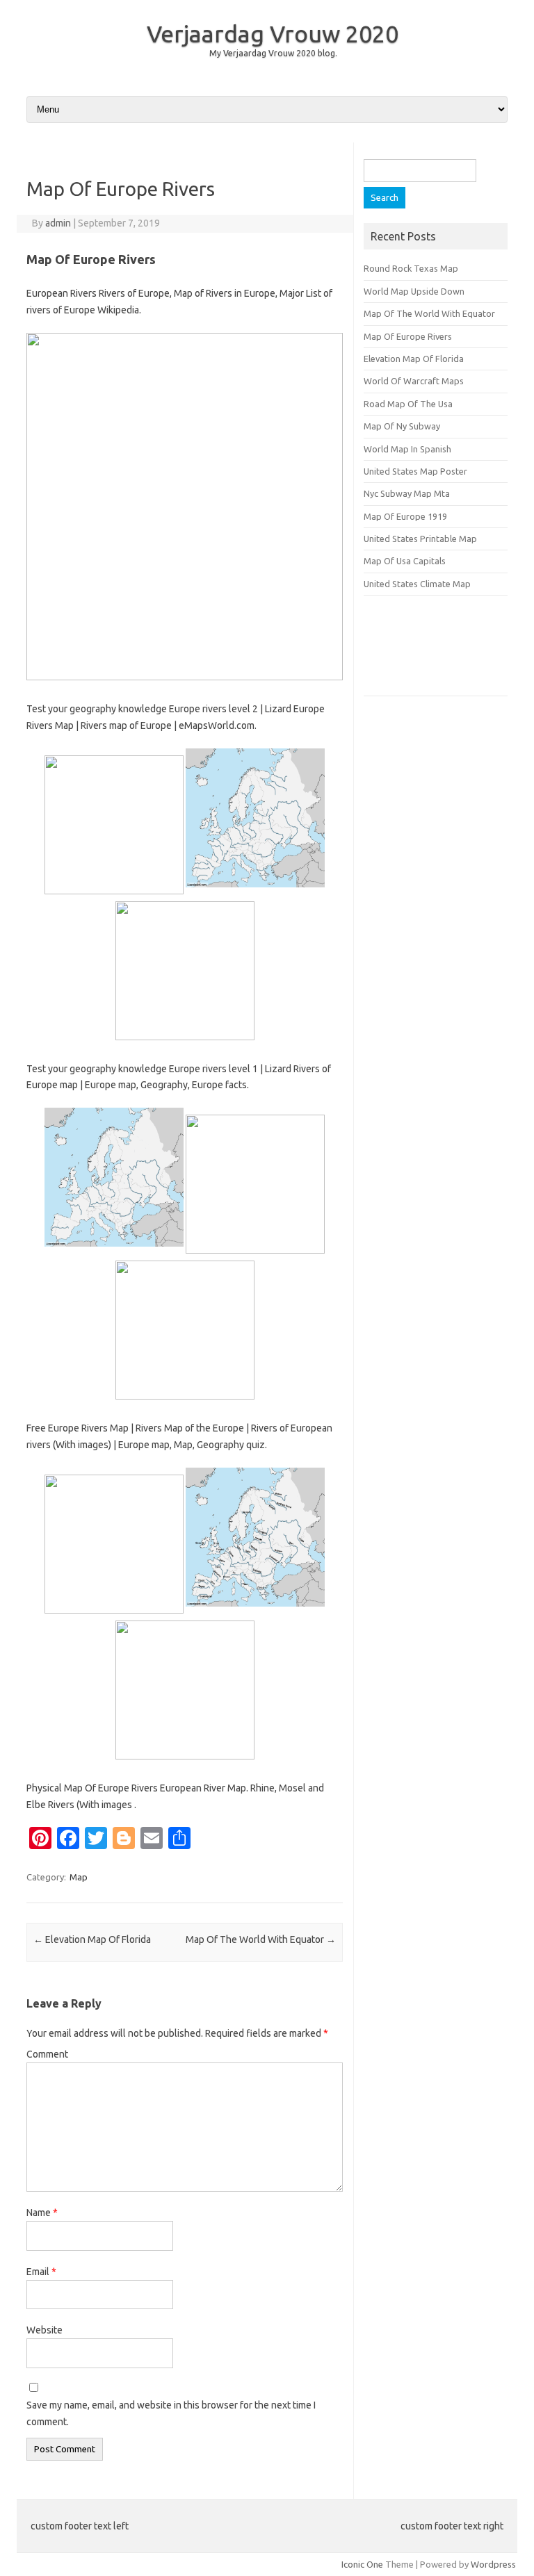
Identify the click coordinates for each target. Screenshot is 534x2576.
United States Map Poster (415, 471)
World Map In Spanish (407, 449)
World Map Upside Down (414, 291)
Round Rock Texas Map (411, 268)
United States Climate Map (417, 584)
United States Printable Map (420, 539)
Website (44, 2330)
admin (58, 223)
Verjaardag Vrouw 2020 (273, 33)
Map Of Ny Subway (402, 426)
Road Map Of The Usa (408, 404)
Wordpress (493, 2564)
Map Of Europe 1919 (405, 516)
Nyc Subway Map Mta (407, 493)
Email (41, 2272)
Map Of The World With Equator (261, 1939)
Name (42, 2213)
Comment (47, 2054)
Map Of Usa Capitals (405, 561)
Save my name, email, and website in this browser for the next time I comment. (171, 2413)
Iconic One (362, 2564)
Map (79, 1877)
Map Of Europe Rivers (408, 336)
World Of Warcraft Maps (414, 381)
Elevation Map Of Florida (92, 1939)
